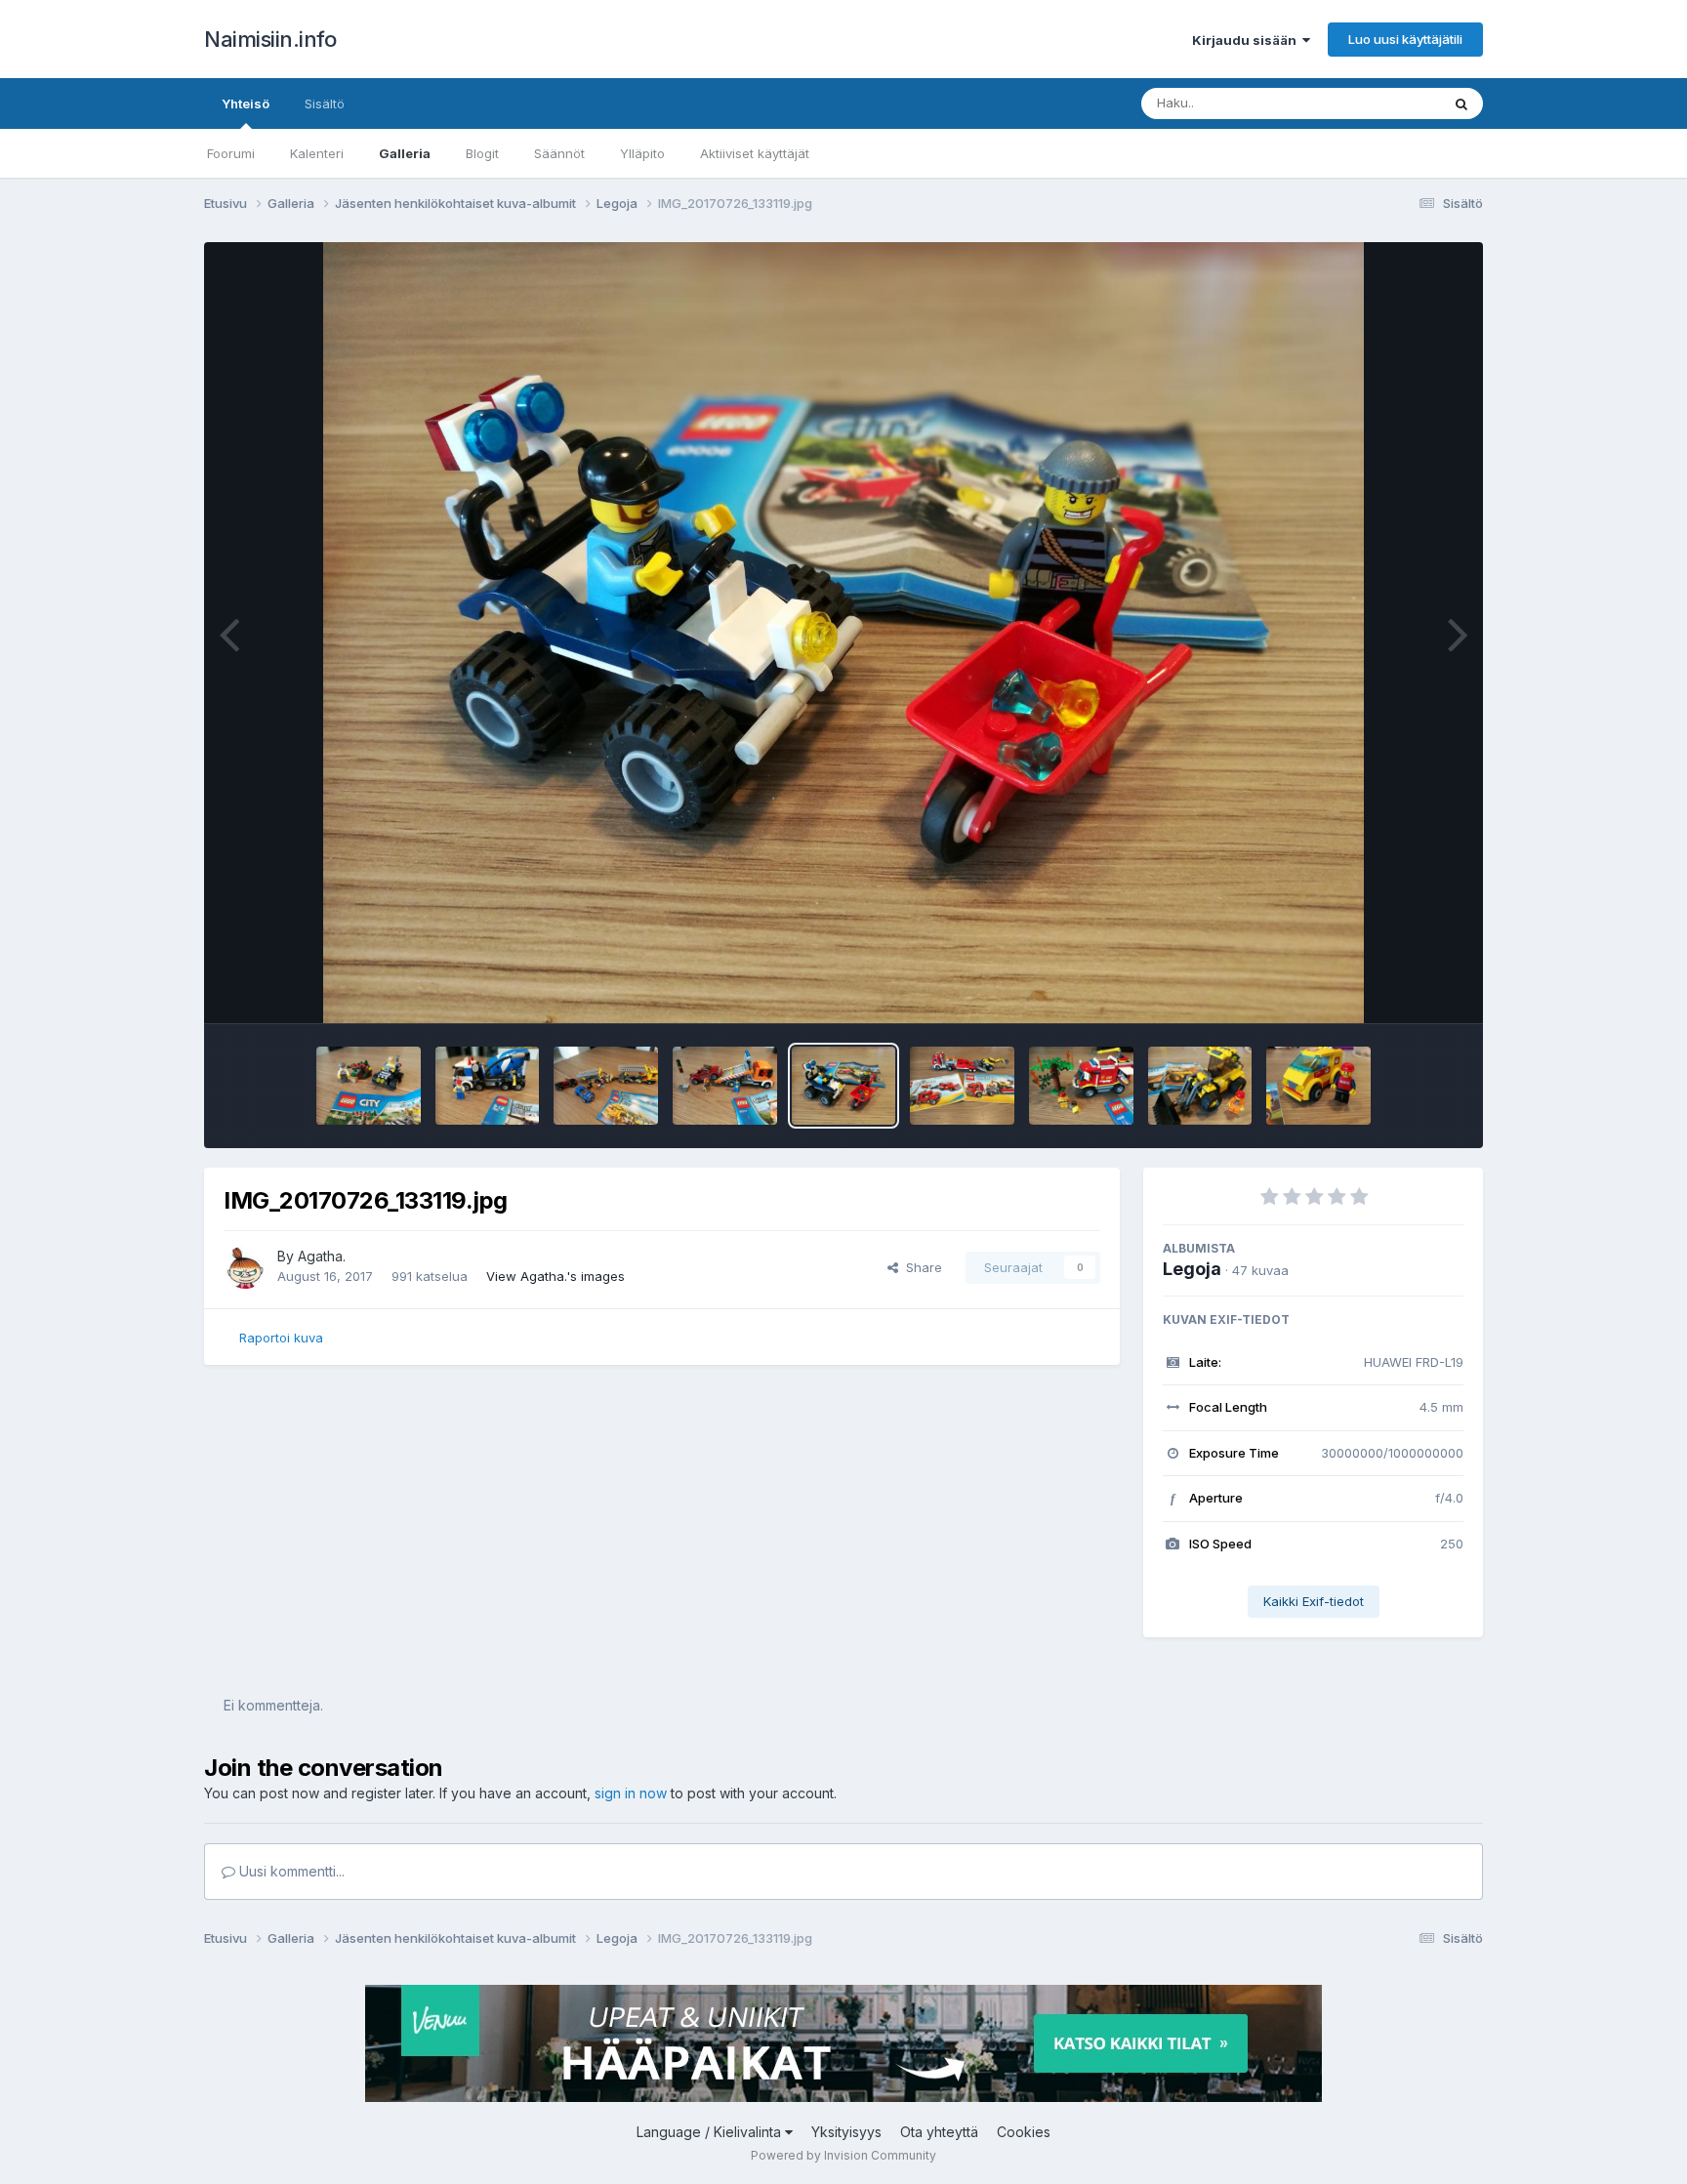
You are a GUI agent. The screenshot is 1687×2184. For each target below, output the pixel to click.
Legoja (1192, 1269)
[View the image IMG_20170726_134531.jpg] (606, 1086)
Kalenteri (317, 153)
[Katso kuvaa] (844, 633)
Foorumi (231, 153)
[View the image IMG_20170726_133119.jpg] (844, 1086)
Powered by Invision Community (843, 2155)
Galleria (405, 153)
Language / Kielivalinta (711, 2132)
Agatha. (322, 1256)
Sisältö (325, 103)
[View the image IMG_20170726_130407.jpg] (1318, 1086)
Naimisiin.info (270, 39)
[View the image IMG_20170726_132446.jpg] (1081, 1086)
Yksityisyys (846, 2132)
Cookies (1024, 2132)
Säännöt (559, 153)
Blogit (482, 153)
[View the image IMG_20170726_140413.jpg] (369, 1086)
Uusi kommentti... (290, 1871)
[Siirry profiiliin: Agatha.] (245, 1267)
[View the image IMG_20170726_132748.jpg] (962, 1086)
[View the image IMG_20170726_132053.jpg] (1200, 1086)
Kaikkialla (1387, 103)
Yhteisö (246, 103)
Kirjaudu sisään (1247, 40)
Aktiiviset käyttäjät (755, 153)
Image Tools (1402, 988)
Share (920, 1267)
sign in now (631, 1793)
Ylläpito (642, 153)
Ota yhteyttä (939, 2132)
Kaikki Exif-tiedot (1314, 1601)
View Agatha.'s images (555, 1276)
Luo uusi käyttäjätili (1405, 39)
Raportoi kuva (281, 1338)
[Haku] (1461, 103)
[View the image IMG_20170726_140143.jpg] (488, 1086)
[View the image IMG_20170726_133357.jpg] (725, 1086)
